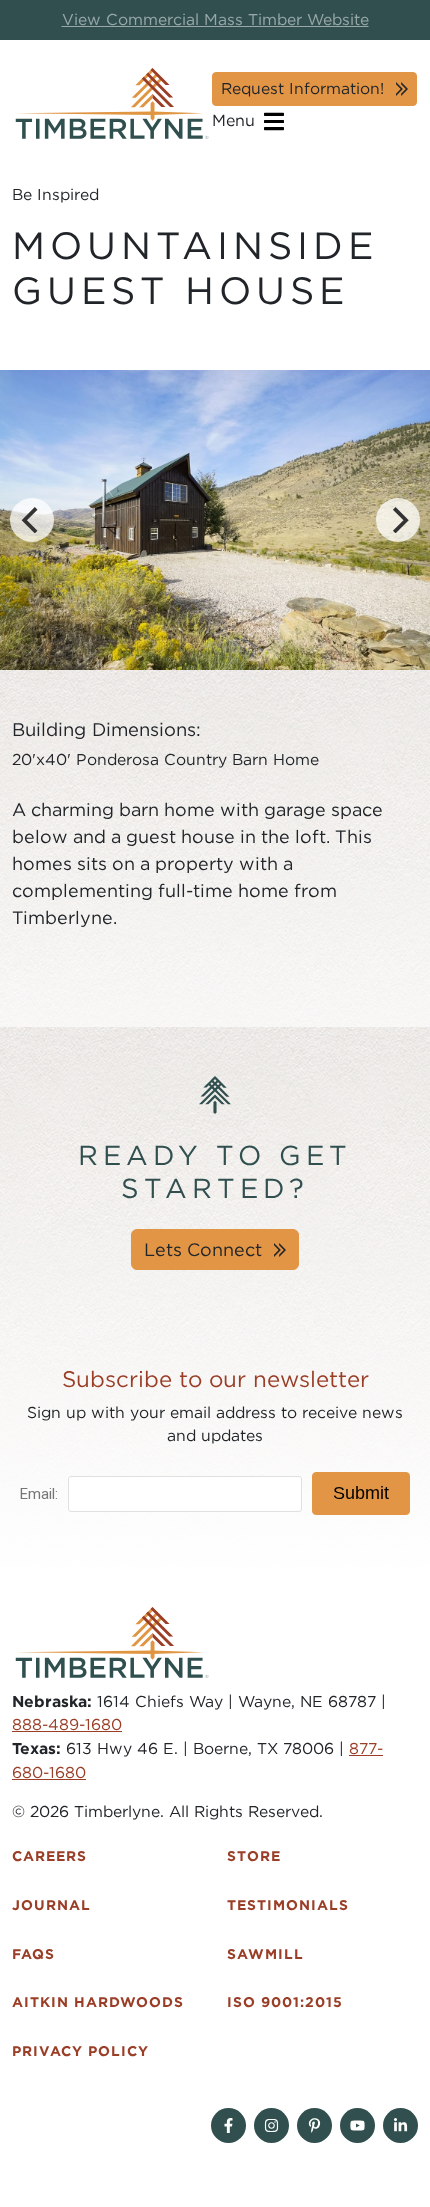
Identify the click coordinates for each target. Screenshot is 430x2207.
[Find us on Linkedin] (400, 2125)
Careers (49, 1856)
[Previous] (32, 520)
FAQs (33, 1954)
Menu (236, 120)
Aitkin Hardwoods (98, 2002)
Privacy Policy (80, 2051)
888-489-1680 (67, 1724)
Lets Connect (203, 1249)
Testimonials (288, 1905)
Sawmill (265, 1954)
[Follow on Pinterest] (314, 2125)
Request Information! (302, 88)
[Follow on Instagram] (271, 2125)
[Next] (398, 520)
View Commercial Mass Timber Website (215, 19)
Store (254, 1856)
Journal (51, 1905)
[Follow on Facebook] (228, 2125)
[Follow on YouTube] (357, 2125)
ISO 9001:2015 (285, 2002)
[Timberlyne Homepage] (112, 103)
